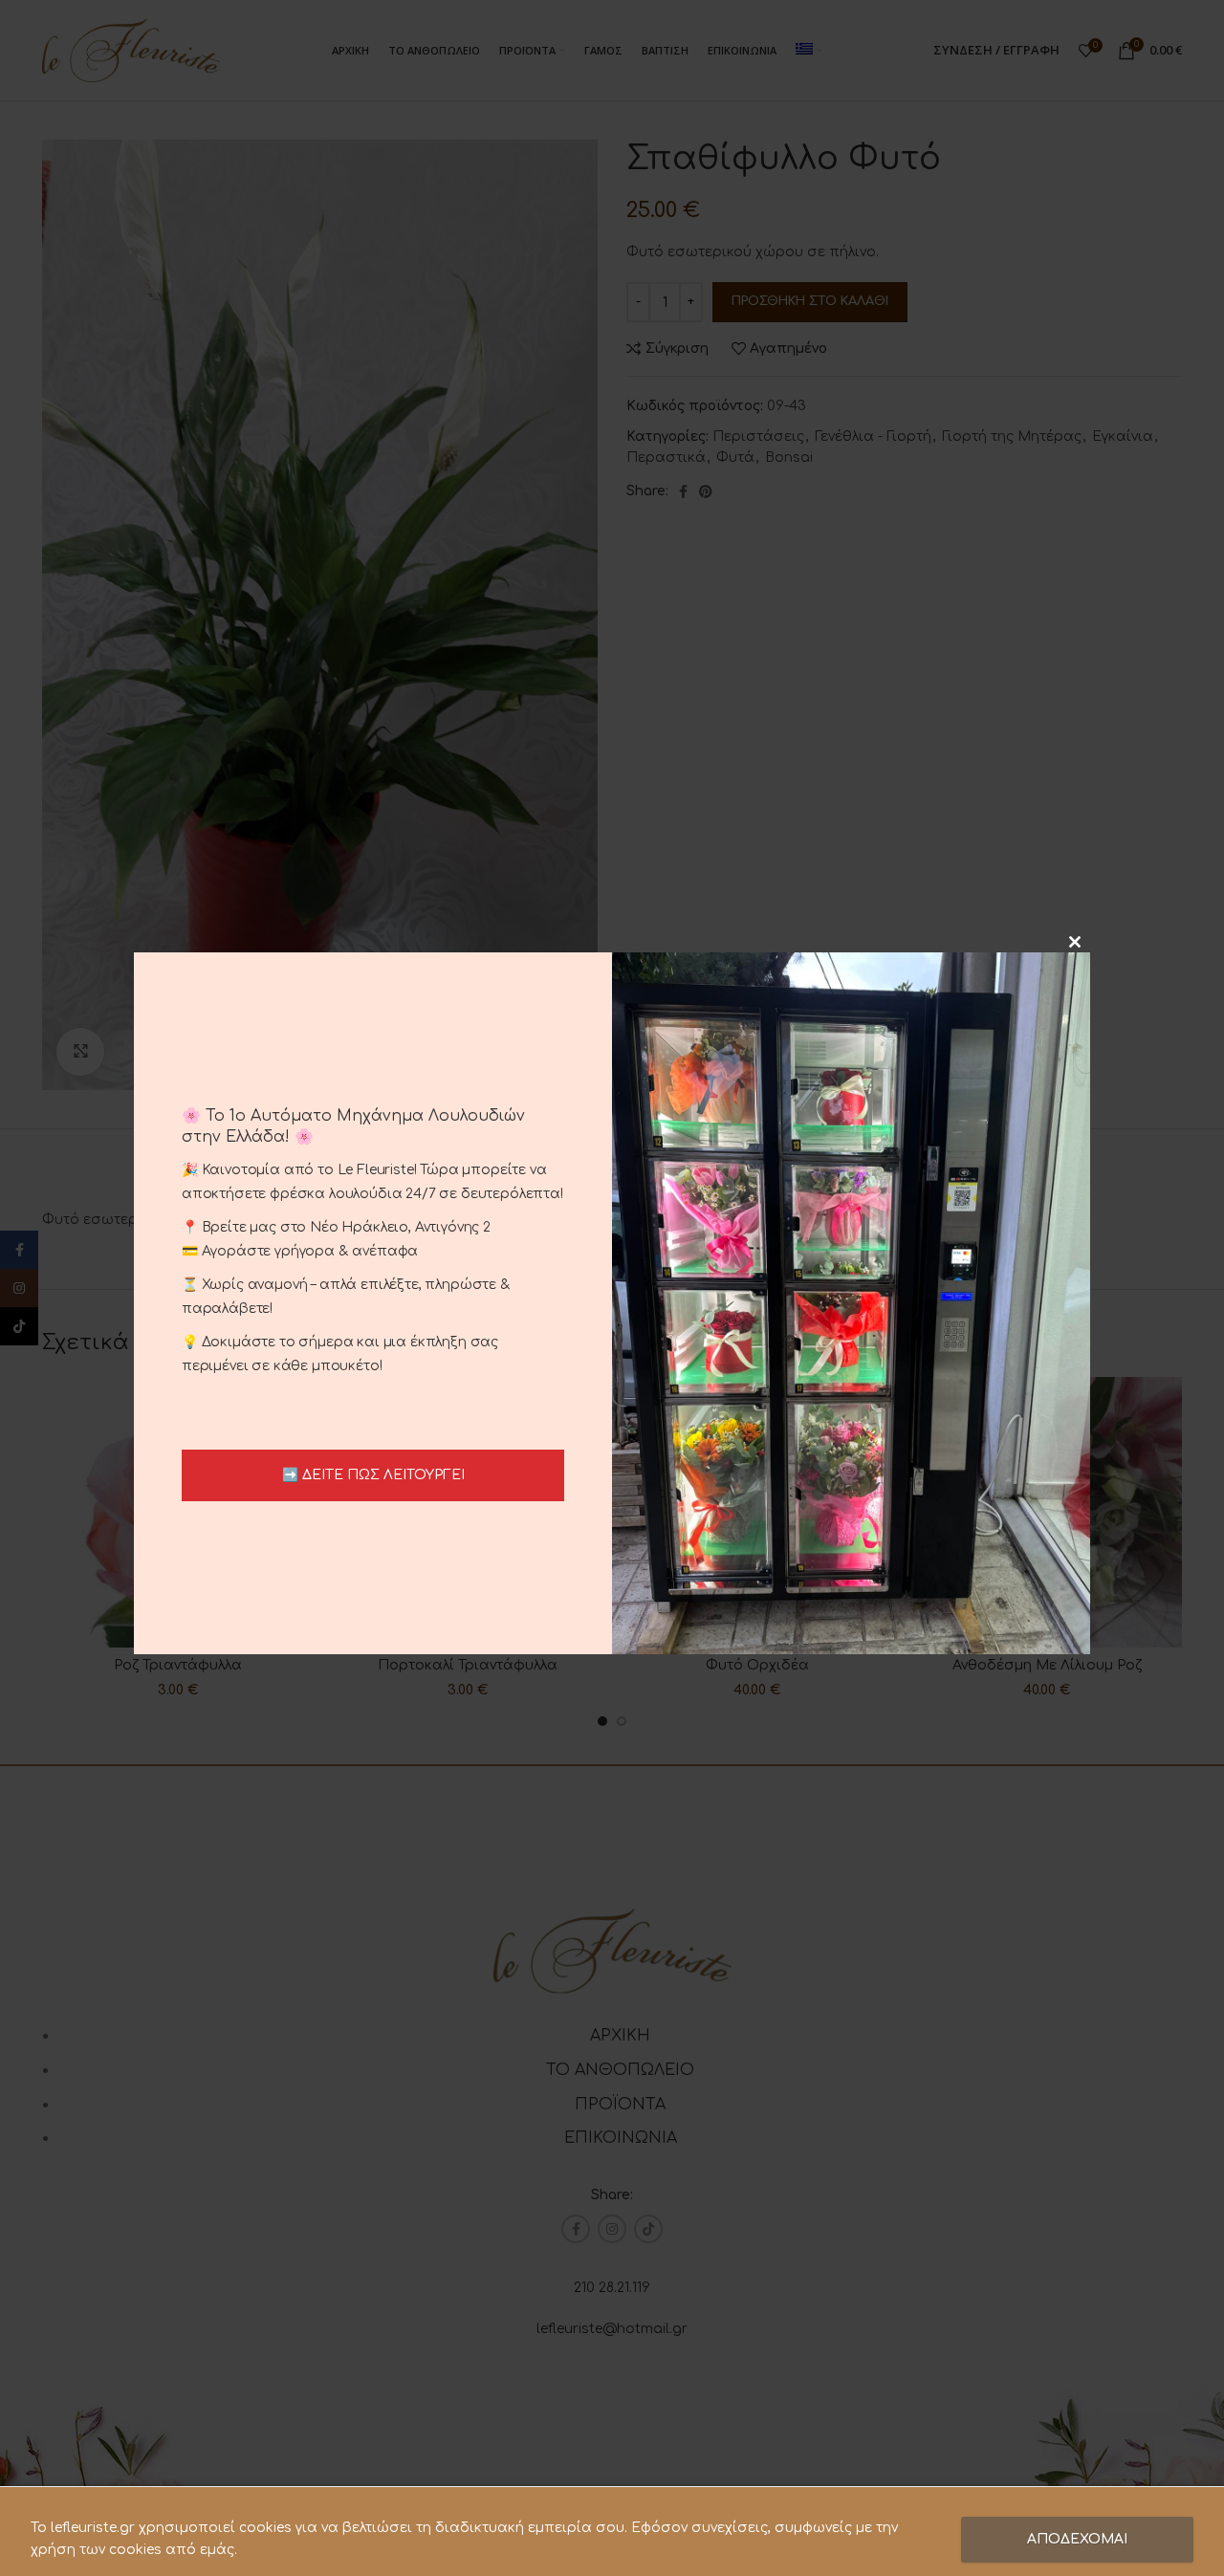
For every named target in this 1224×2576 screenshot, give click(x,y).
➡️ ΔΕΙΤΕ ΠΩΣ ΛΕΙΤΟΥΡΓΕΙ (373, 1475)
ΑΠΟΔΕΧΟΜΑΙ (1077, 2539)
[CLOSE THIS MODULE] (1075, 942)
